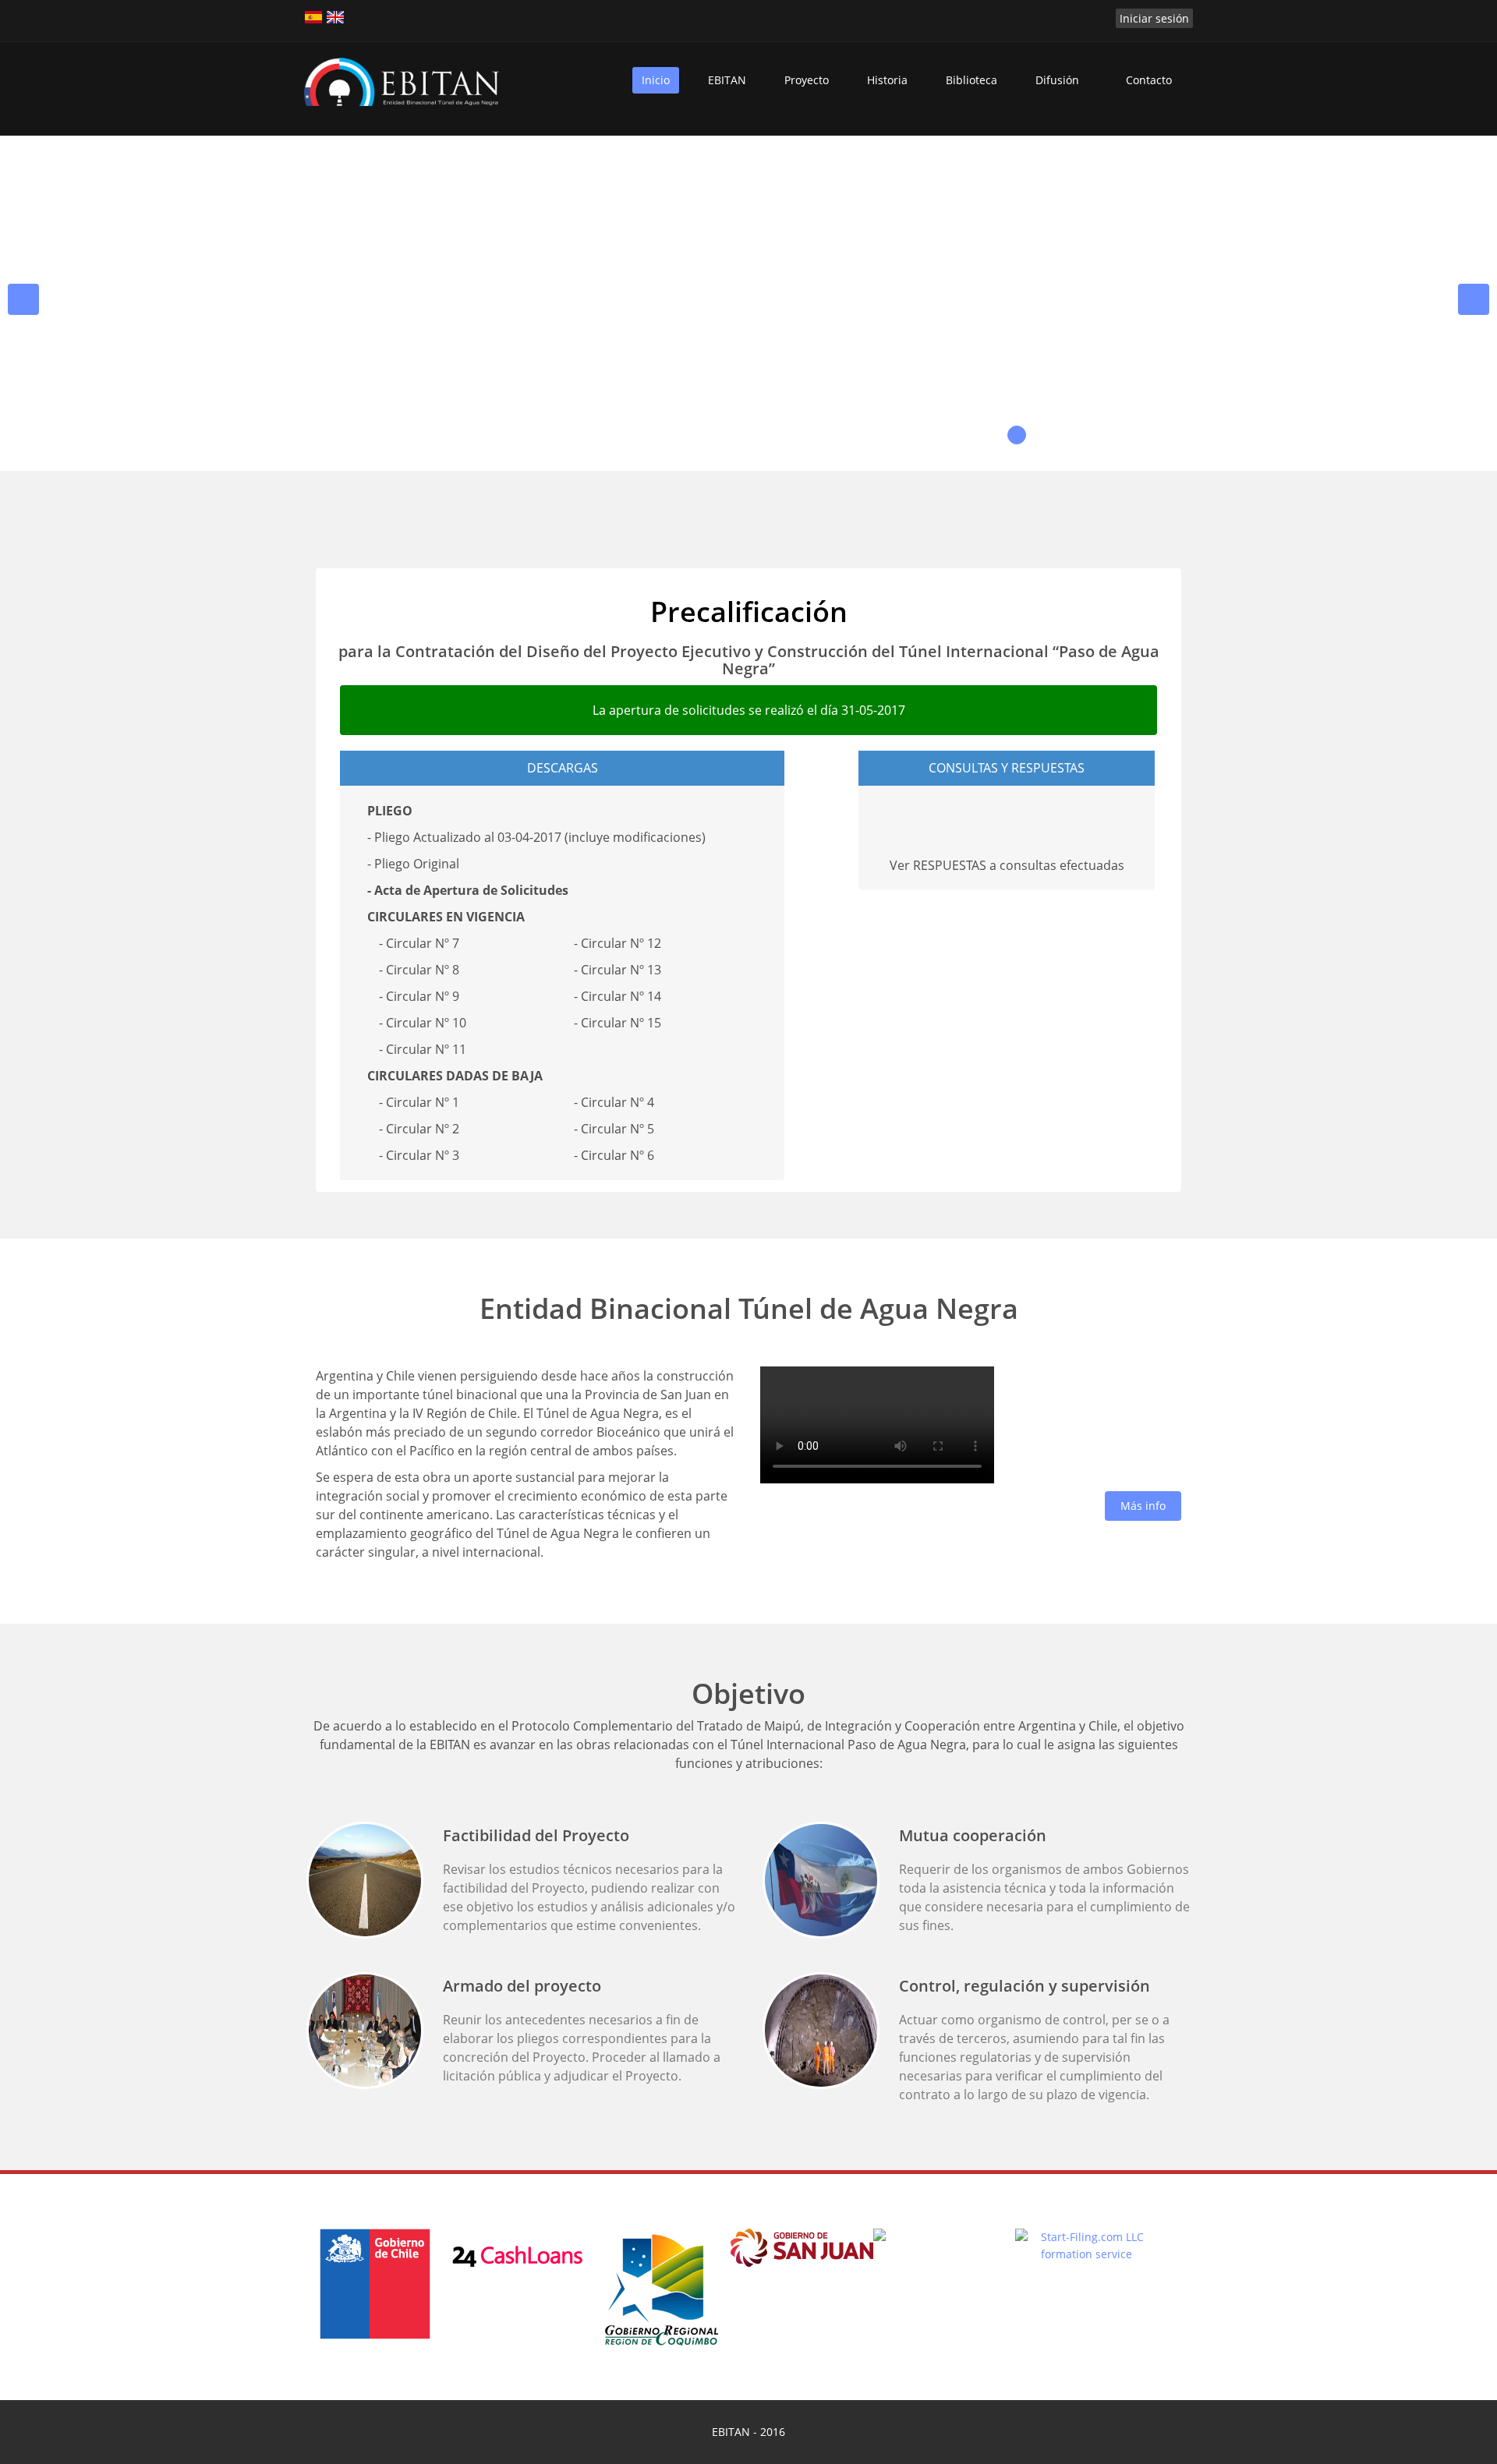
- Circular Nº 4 (614, 1102)
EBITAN (727, 80)
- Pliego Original (413, 864)
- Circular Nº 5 (614, 1129)
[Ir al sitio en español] (313, 17)
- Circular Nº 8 (419, 970)
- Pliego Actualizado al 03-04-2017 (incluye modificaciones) (536, 837)
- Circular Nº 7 (419, 943)
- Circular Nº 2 (419, 1129)
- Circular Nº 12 (618, 943)
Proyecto (807, 80)
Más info (1143, 1506)
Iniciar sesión (1154, 18)
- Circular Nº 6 (614, 1155)
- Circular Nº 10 (423, 1023)
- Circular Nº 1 (419, 1102)
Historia (887, 80)
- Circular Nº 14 (618, 996)
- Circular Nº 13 (618, 970)
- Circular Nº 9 (419, 996)
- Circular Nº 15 (618, 1023)
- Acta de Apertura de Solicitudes (468, 890)
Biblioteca (971, 80)
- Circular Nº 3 (419, 1155)
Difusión (1057, 80)
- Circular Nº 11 (423, 1049)
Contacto (1149, 80)
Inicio (656, 80)
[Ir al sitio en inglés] (335, 17)
